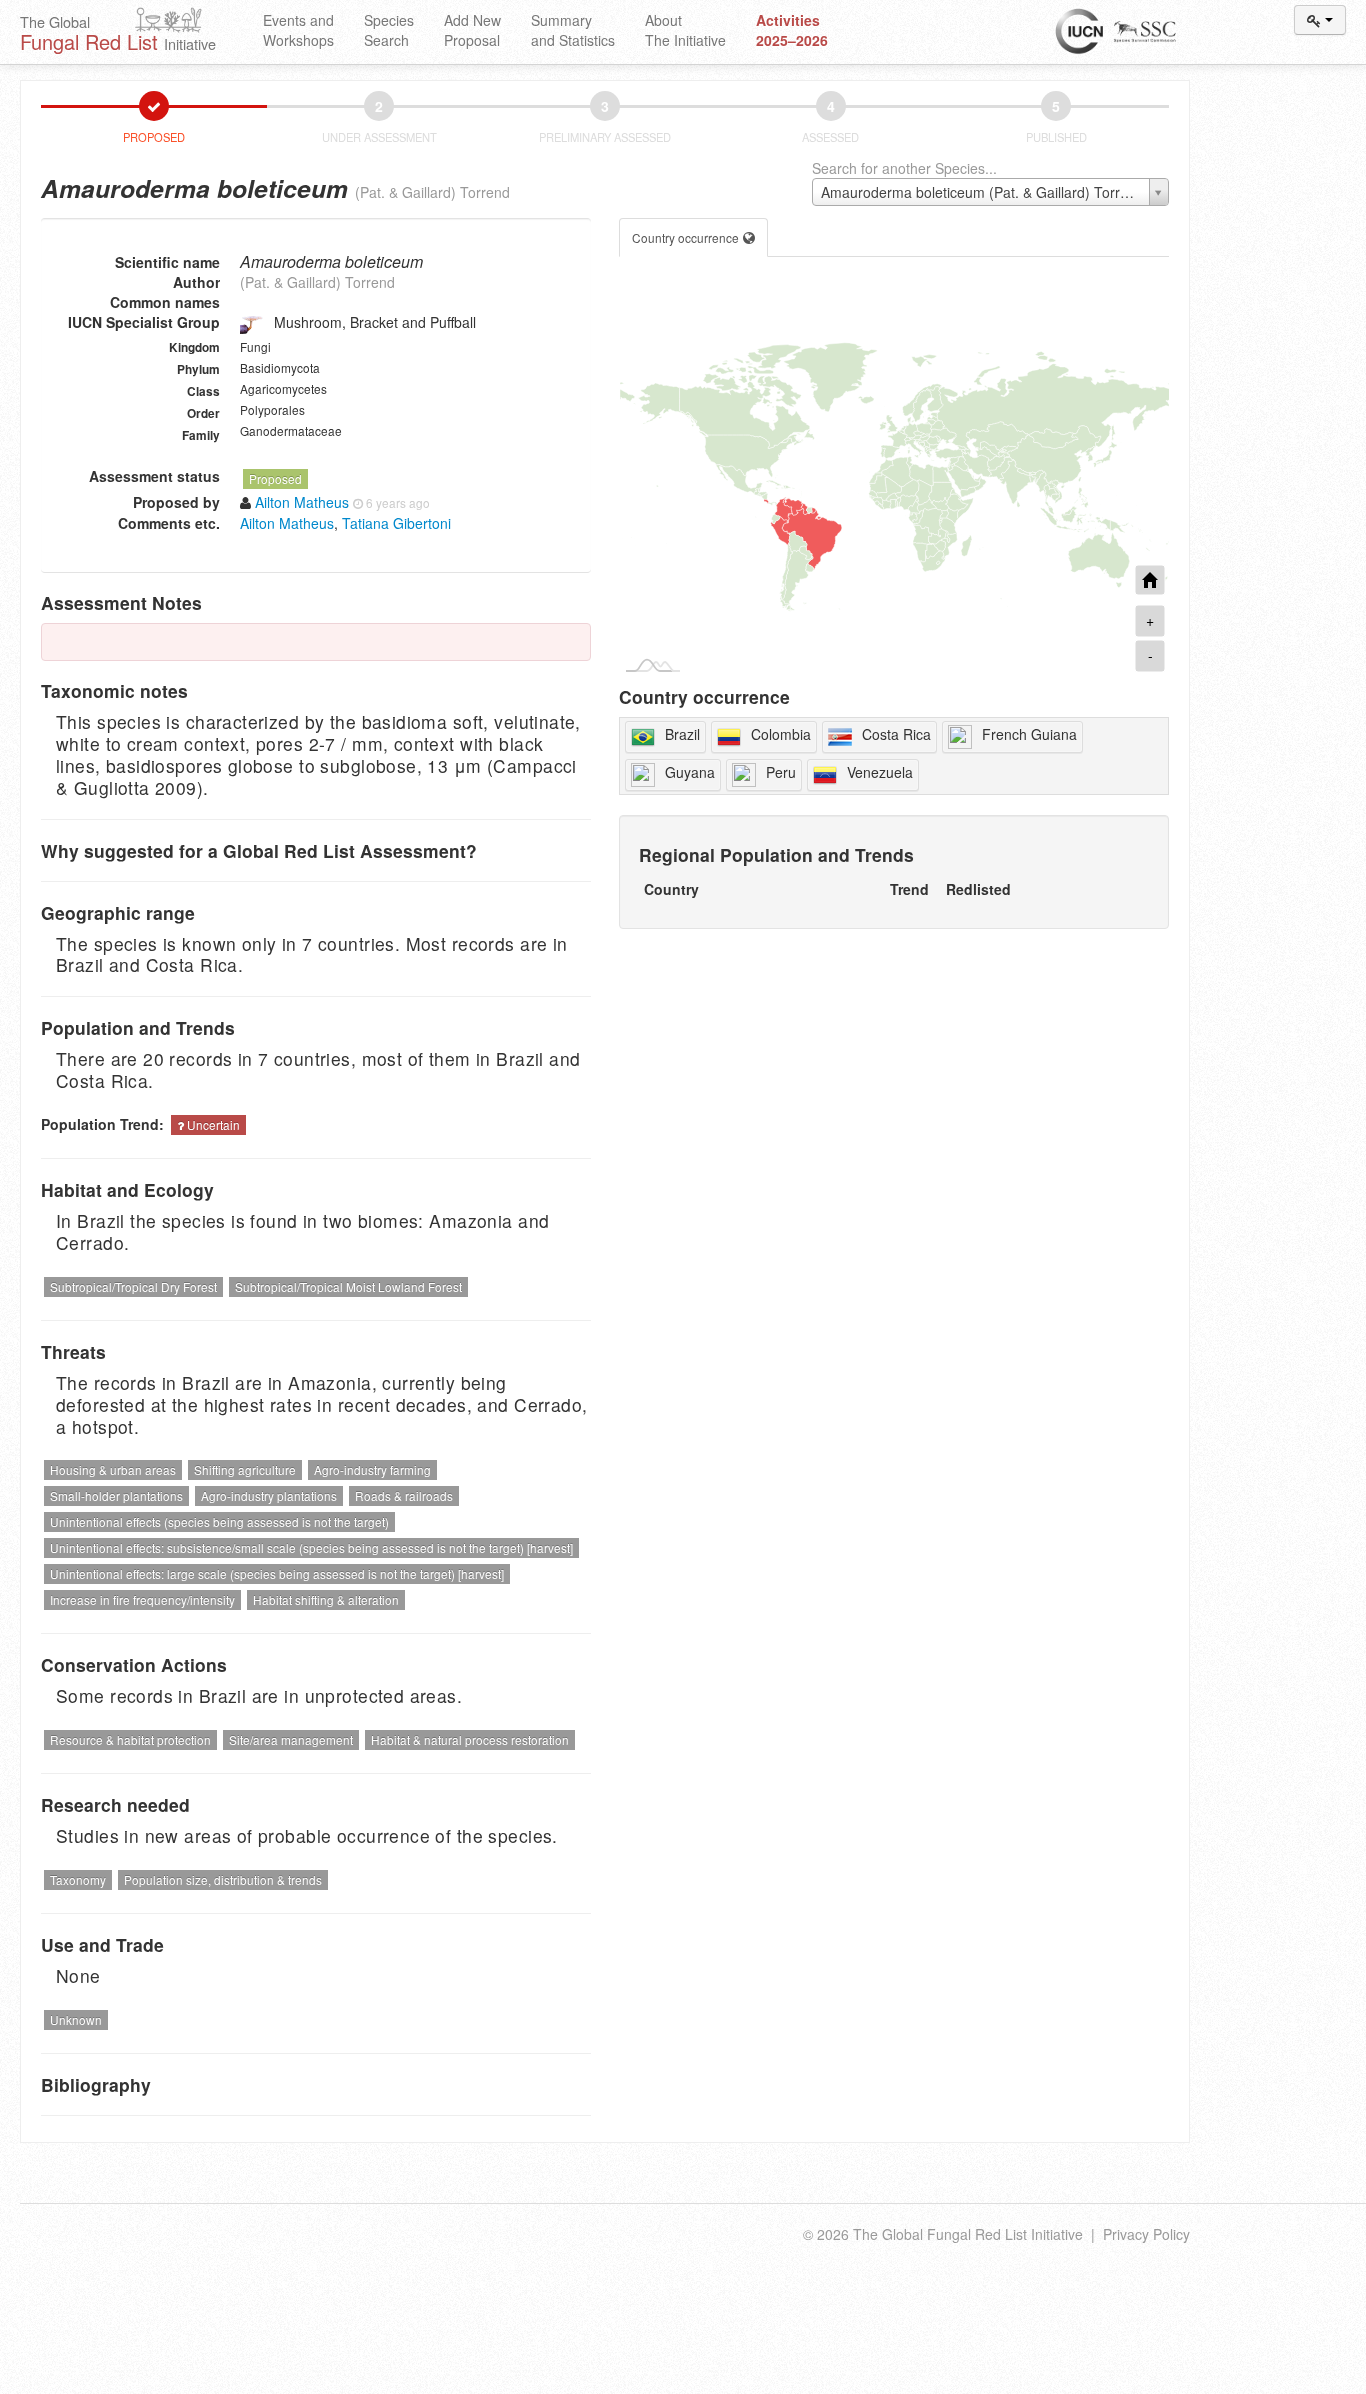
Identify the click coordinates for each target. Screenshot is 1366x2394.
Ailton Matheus (287, 523)
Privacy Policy (1146, 2234)
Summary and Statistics (573, 30)
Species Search (389, 30)
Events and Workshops (298, 30)
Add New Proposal (472, 30)
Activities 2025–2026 (792, 30)
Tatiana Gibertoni (396, 523)
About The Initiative (685, 30)
